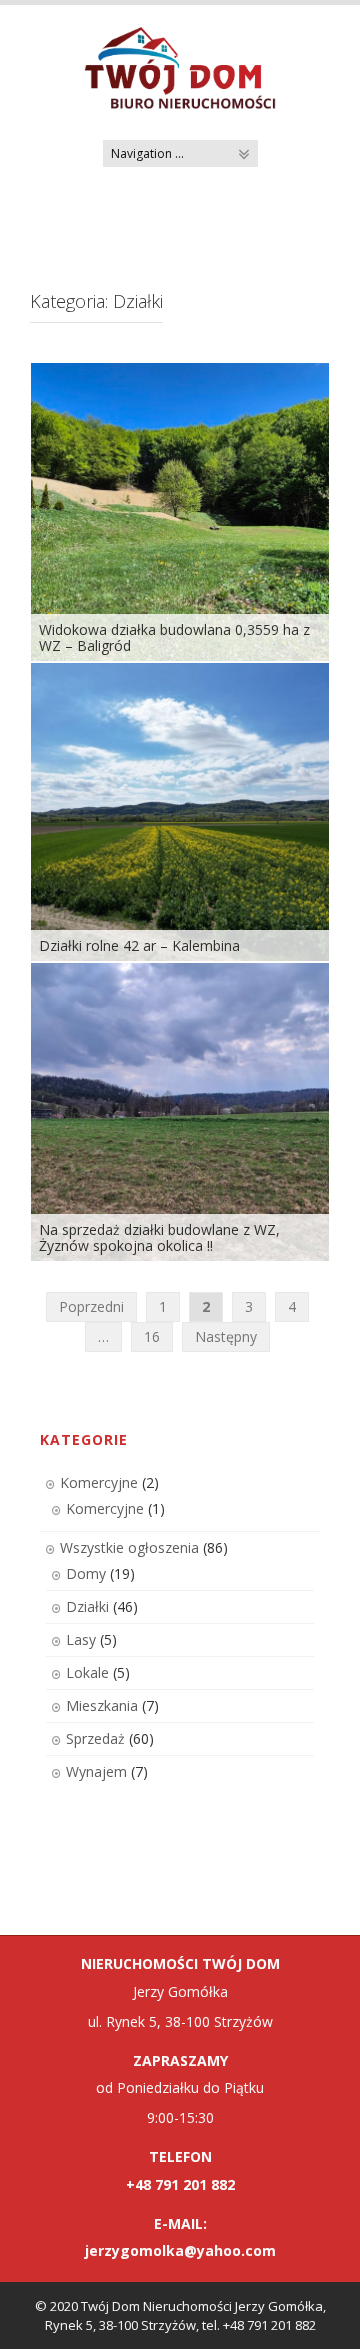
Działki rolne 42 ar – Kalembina (139, 945)
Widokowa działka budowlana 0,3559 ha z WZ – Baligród (174, 637)
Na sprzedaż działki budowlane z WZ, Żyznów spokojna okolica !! (159, 1237)
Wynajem (96, 1771)
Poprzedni (91, 1306)
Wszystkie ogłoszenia (129, 1547)
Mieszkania (102, 1705)
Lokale (87, 1672)
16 (152, 1336)
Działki (87, 1606)
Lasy (81, 1639)
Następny (226, 1336)
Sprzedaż (95, 1738)
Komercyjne (99, 1482)
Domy (86, 1573)
